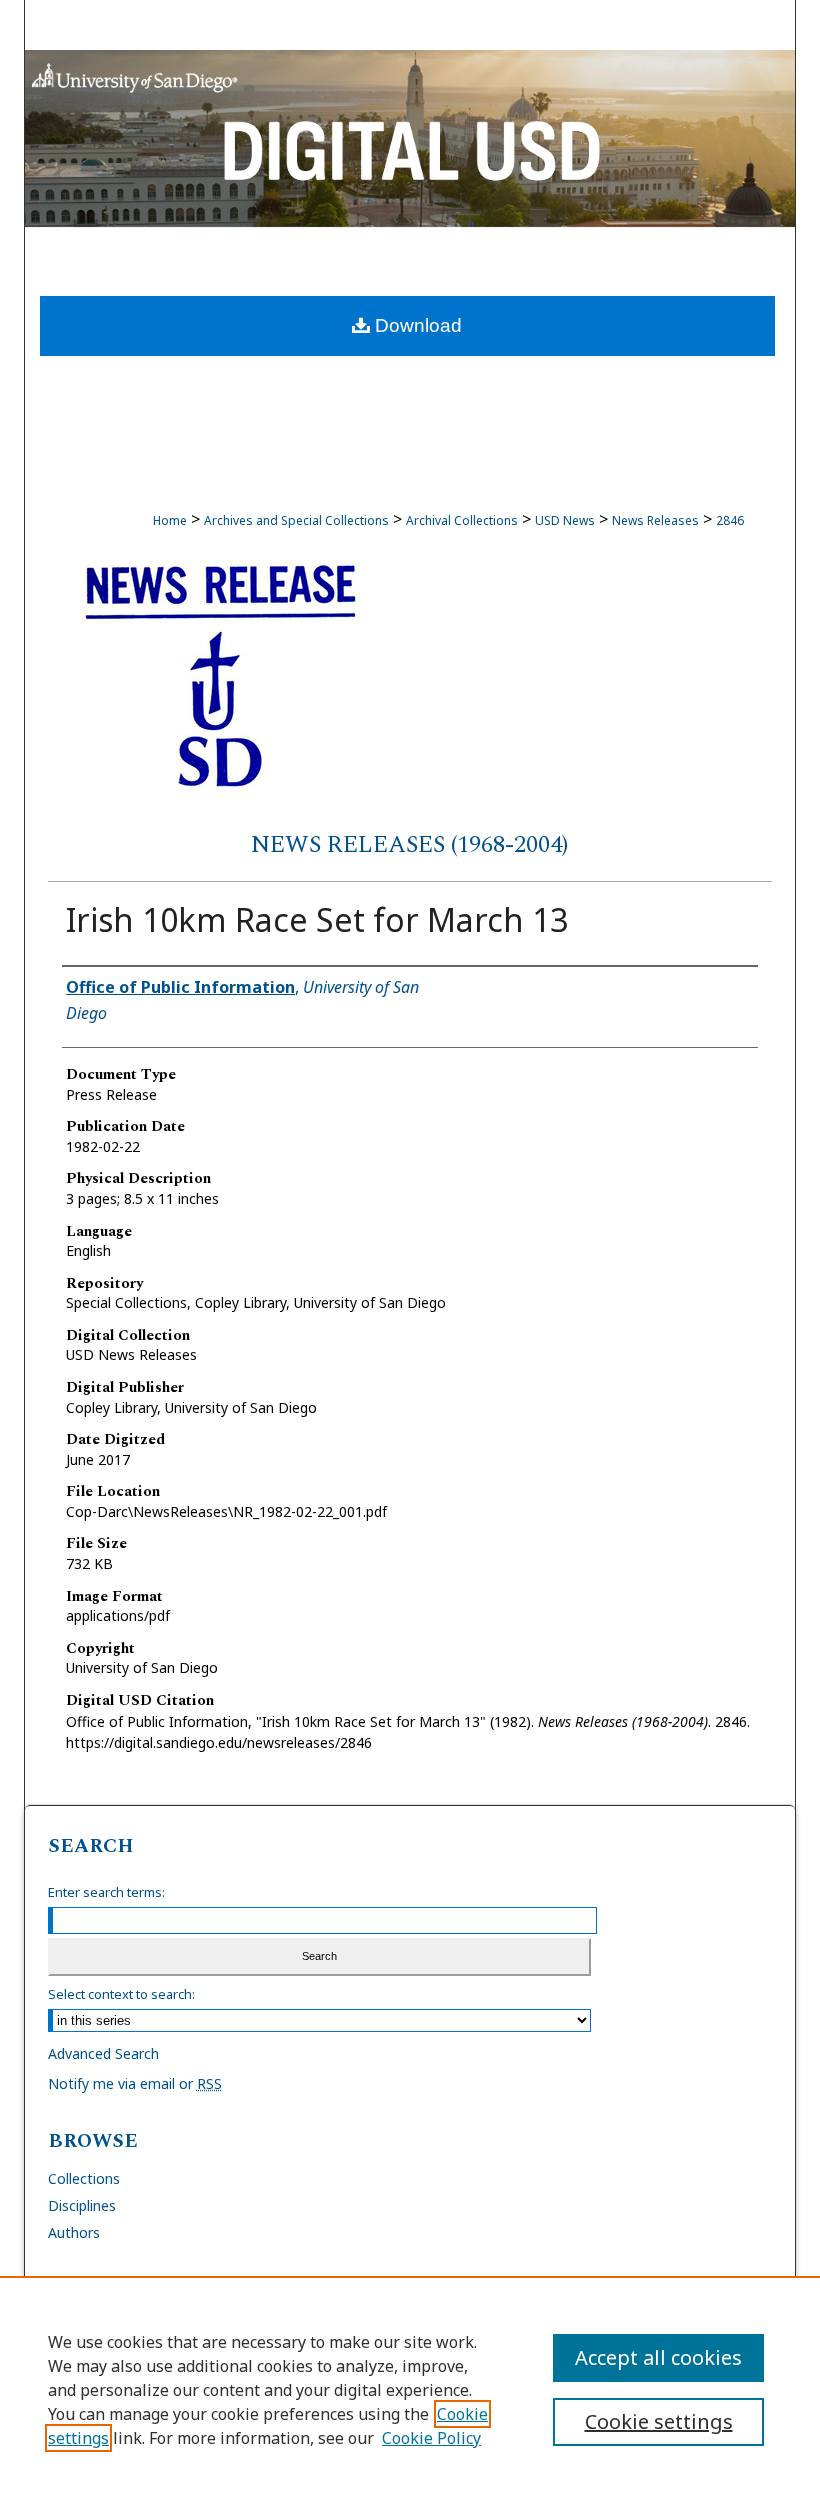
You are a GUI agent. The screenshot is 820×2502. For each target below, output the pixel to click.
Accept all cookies (658, 2357)
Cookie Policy (431, 2438)
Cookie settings (659, 2421)
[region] (410, 2389)
